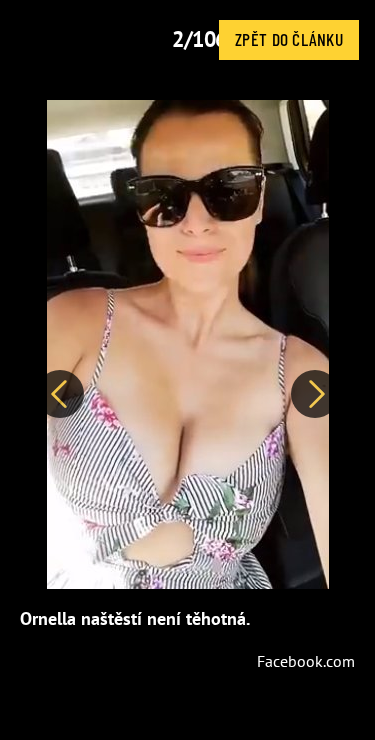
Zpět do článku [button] (289, 39)
